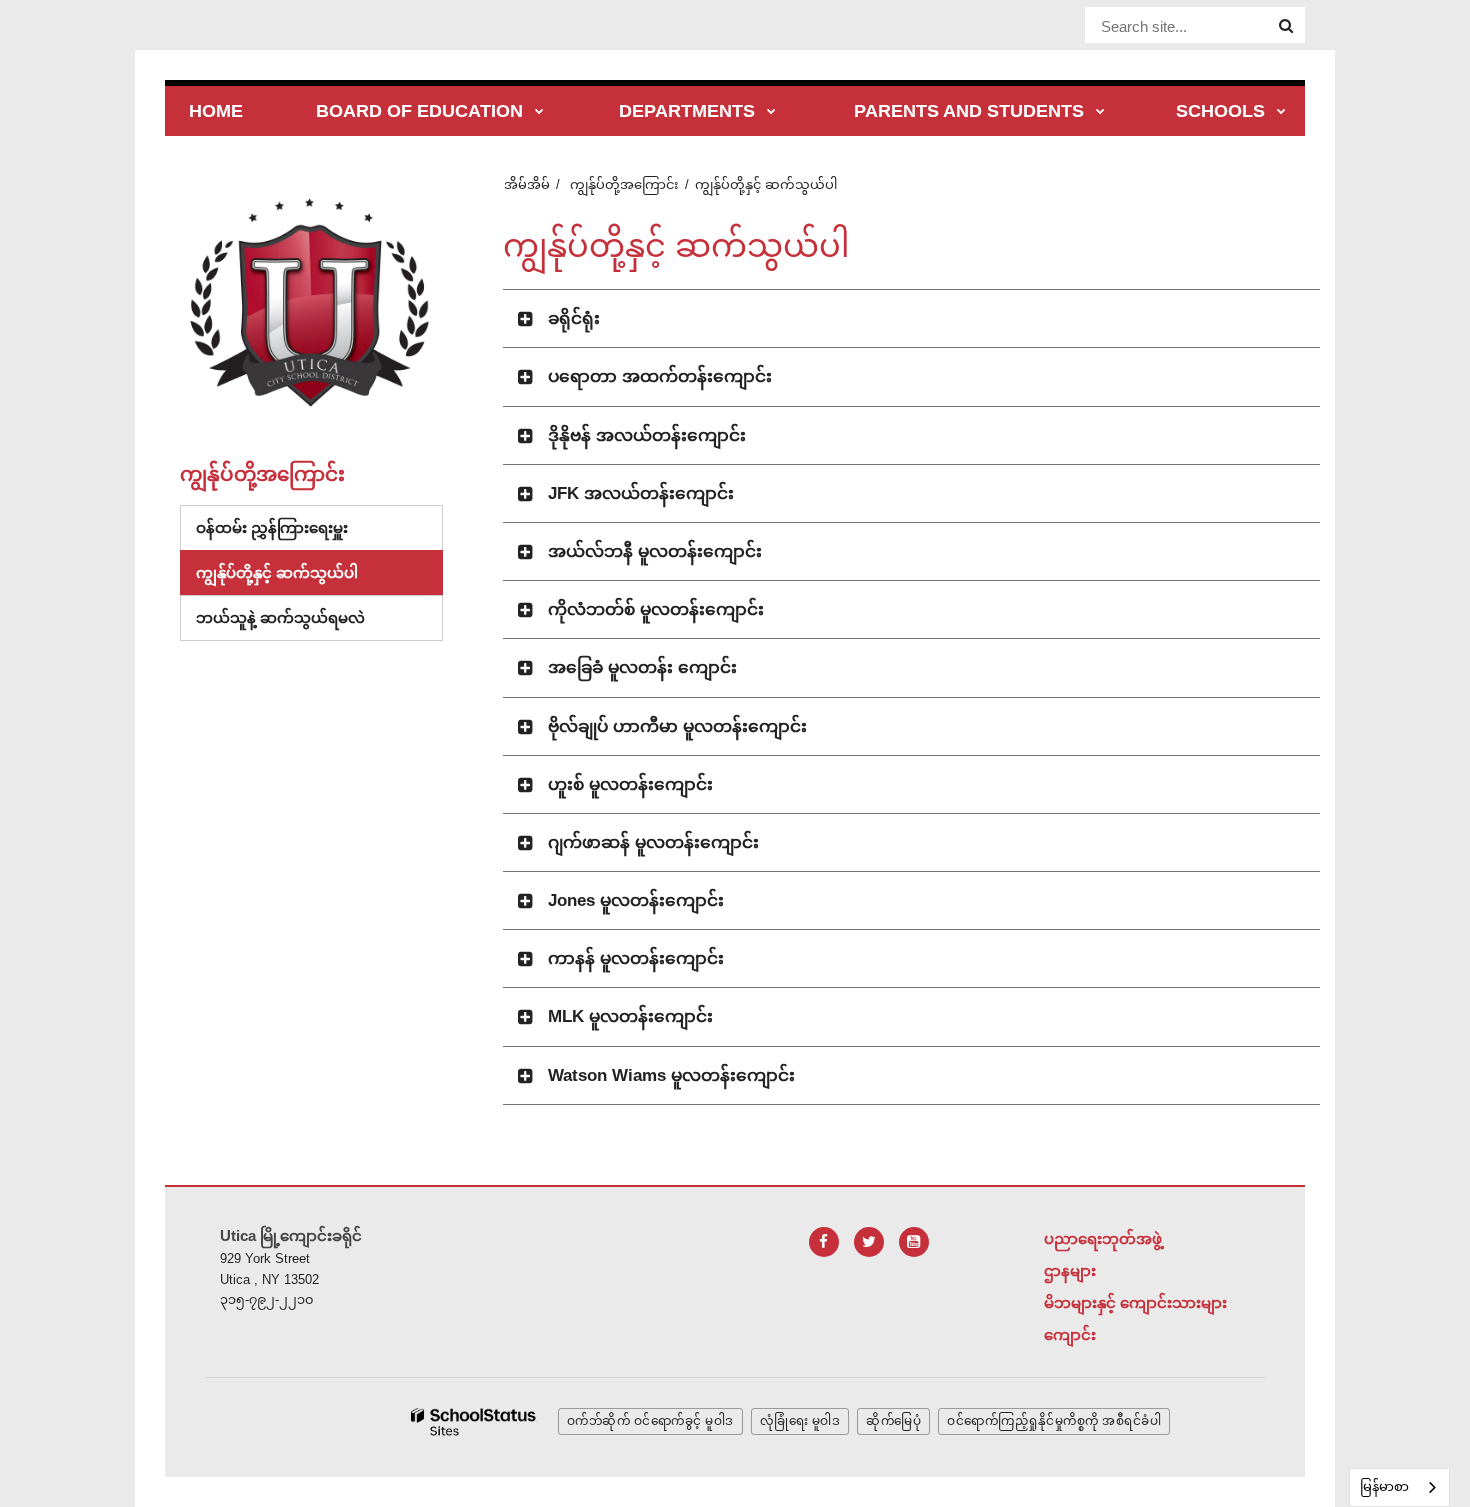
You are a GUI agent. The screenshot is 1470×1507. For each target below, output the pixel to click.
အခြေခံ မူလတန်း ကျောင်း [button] (642, 667)
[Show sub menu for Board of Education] (539, 112)
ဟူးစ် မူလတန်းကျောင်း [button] (630, 784)
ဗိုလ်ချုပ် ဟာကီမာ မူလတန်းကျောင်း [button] (677, 726)
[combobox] (1399, 1487)
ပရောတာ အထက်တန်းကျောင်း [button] (660, 376)
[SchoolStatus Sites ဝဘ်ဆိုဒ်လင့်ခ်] (474, 1422)
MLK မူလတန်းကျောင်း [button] (630, 1016)
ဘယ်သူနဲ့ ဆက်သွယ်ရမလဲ (280, 617)
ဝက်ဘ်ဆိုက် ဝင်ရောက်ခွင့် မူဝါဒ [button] (650, 1421)
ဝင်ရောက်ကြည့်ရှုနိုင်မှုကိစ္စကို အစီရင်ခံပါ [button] (1054, 1421)
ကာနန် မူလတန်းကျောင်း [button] (636, 958)
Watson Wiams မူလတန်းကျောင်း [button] (671, 1075)
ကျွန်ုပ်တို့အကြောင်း (624, 184)
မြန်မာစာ (1384, 1486)
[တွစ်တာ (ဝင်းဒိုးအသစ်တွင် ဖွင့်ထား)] (869, 1242)
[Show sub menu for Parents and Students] (1100, 112)
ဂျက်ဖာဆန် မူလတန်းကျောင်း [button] (653, 842)
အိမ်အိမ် (527, 184)
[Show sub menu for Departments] (771, 112)
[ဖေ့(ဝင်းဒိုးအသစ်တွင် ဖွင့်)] (824, 1242)
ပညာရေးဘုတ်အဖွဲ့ (1103, 1238)
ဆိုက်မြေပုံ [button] (893, 1421)
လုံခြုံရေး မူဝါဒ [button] (800, 1421)
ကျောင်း (1070, 1334)
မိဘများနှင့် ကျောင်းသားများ (1135, 1302)
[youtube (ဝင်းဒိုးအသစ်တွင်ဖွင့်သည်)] (914, 1242)
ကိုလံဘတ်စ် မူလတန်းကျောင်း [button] (656, 609)
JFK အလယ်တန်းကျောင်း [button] (641, 493)
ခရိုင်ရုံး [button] (574, 318)
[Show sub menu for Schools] (1281, 112)
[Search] (1286, 26)
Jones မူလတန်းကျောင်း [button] (636, 900)
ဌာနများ (1070, 1270)
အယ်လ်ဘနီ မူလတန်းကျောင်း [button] (655, 551)
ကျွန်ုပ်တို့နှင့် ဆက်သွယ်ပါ (277, 572)
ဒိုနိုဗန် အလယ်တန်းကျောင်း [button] (647, 435)
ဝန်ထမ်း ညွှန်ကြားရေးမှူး (272, 527)
